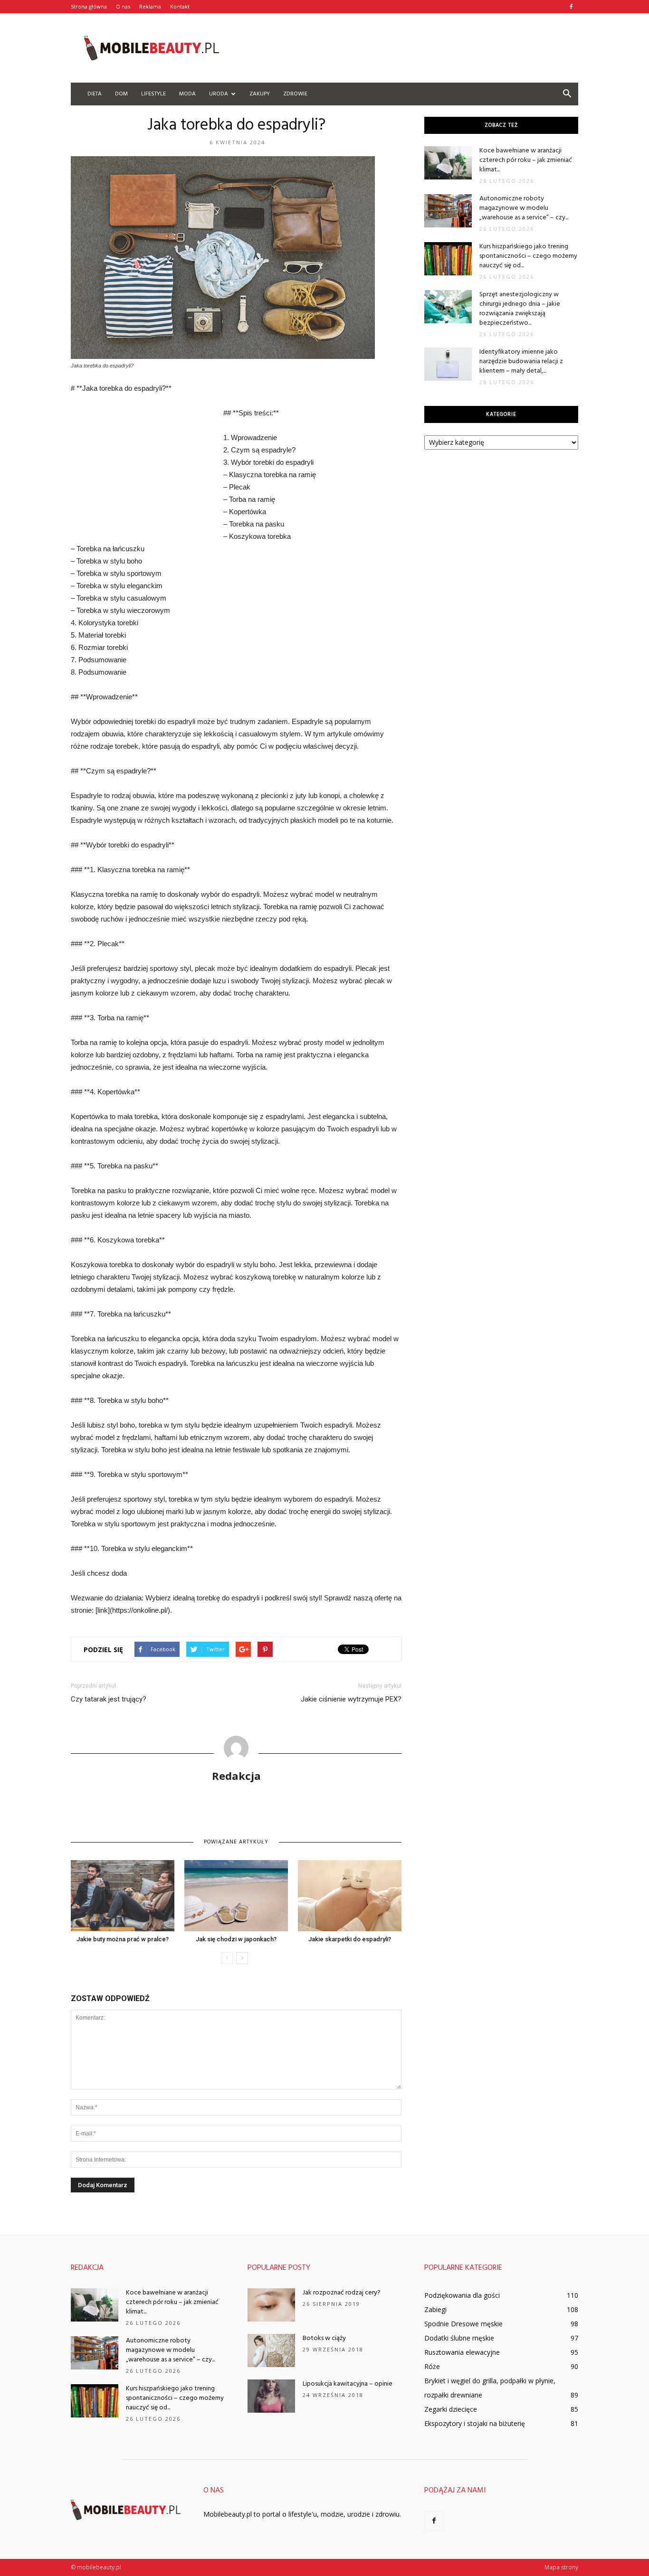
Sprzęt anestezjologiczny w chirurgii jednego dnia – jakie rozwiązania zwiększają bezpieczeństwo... (520, 309)
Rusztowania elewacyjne (462, 2352)
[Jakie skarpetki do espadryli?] (350, 1896)
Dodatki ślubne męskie (459, 2338)
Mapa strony (561, 2567)
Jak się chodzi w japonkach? (236, 1939)
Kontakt (180, 6)
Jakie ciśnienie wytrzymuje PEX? (351, 1699)
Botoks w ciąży (324, 2338)
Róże (432, 2366)
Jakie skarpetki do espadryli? (350, 1939)
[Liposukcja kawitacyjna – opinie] (271, 2396)
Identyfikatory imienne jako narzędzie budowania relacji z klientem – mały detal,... (521, 362)
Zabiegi (435, 2309)
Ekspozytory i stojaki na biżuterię (475, 2423)
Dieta (95, 94)
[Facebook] (571, 7)
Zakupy (260, 94)
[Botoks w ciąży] (271, 2350)
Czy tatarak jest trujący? (109, 1699)
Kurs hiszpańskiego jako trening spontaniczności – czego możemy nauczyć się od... (528, 256)
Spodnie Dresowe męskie (463, 2324)
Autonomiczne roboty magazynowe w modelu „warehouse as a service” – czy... (524, 208)
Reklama (150, 6)
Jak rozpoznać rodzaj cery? (342, 2293)
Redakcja (236, 1776)
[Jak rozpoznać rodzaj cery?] (271, 2305)
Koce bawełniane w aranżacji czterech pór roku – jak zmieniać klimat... (526, 160)
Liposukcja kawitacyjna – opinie (348, 2384)
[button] (567, 94)
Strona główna (89, 6)
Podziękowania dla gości (462, 2295)
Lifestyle (153, 94)
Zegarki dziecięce (451, 2409)
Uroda (219, 94)
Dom (121, 94)
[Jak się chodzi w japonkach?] (236, 1896)
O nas (123, 6)
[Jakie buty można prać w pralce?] (123, 1896)
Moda (187, 94)
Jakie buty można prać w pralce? (123, 1939)
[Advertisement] (405, 48)
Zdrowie (295, 94)
